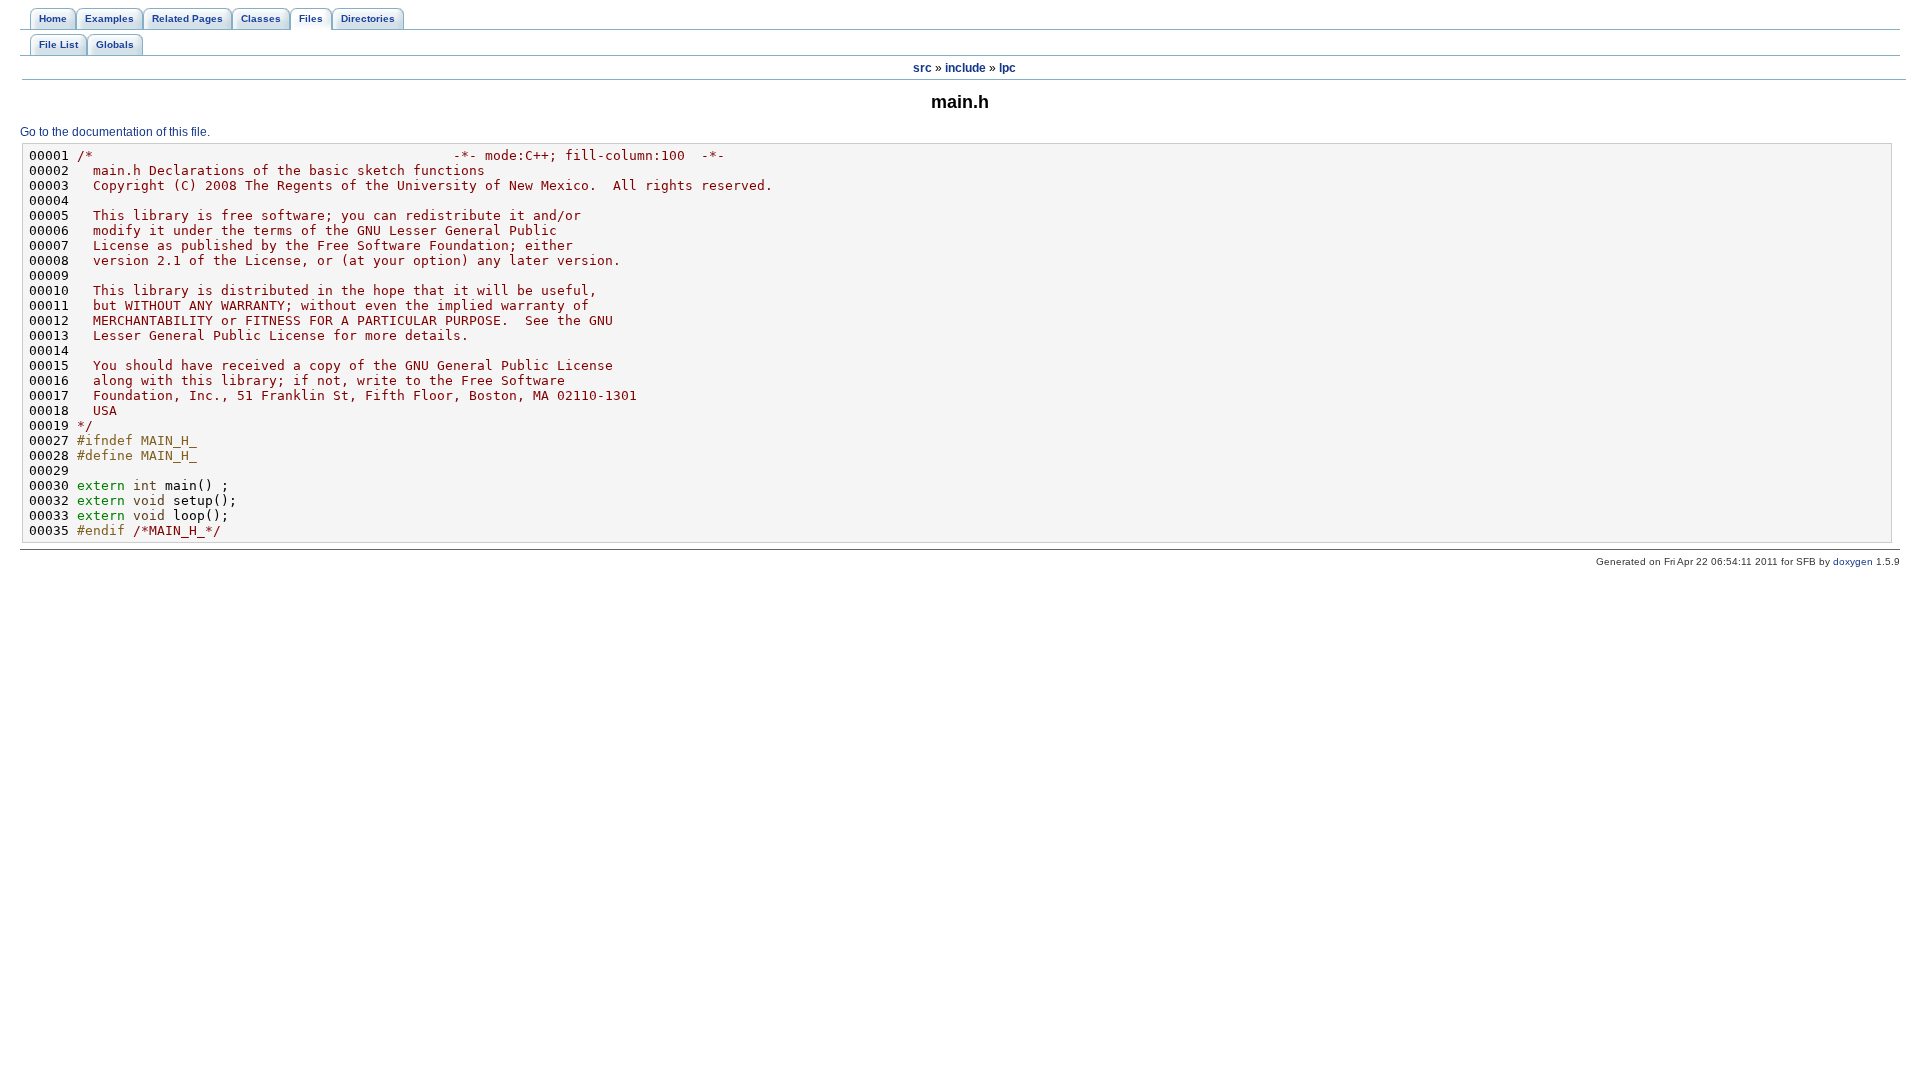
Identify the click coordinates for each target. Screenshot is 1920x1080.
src (922, 68)
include (965, 68)
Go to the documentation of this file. (115, 132)
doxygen (1853, 561)
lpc (1007, 68)
